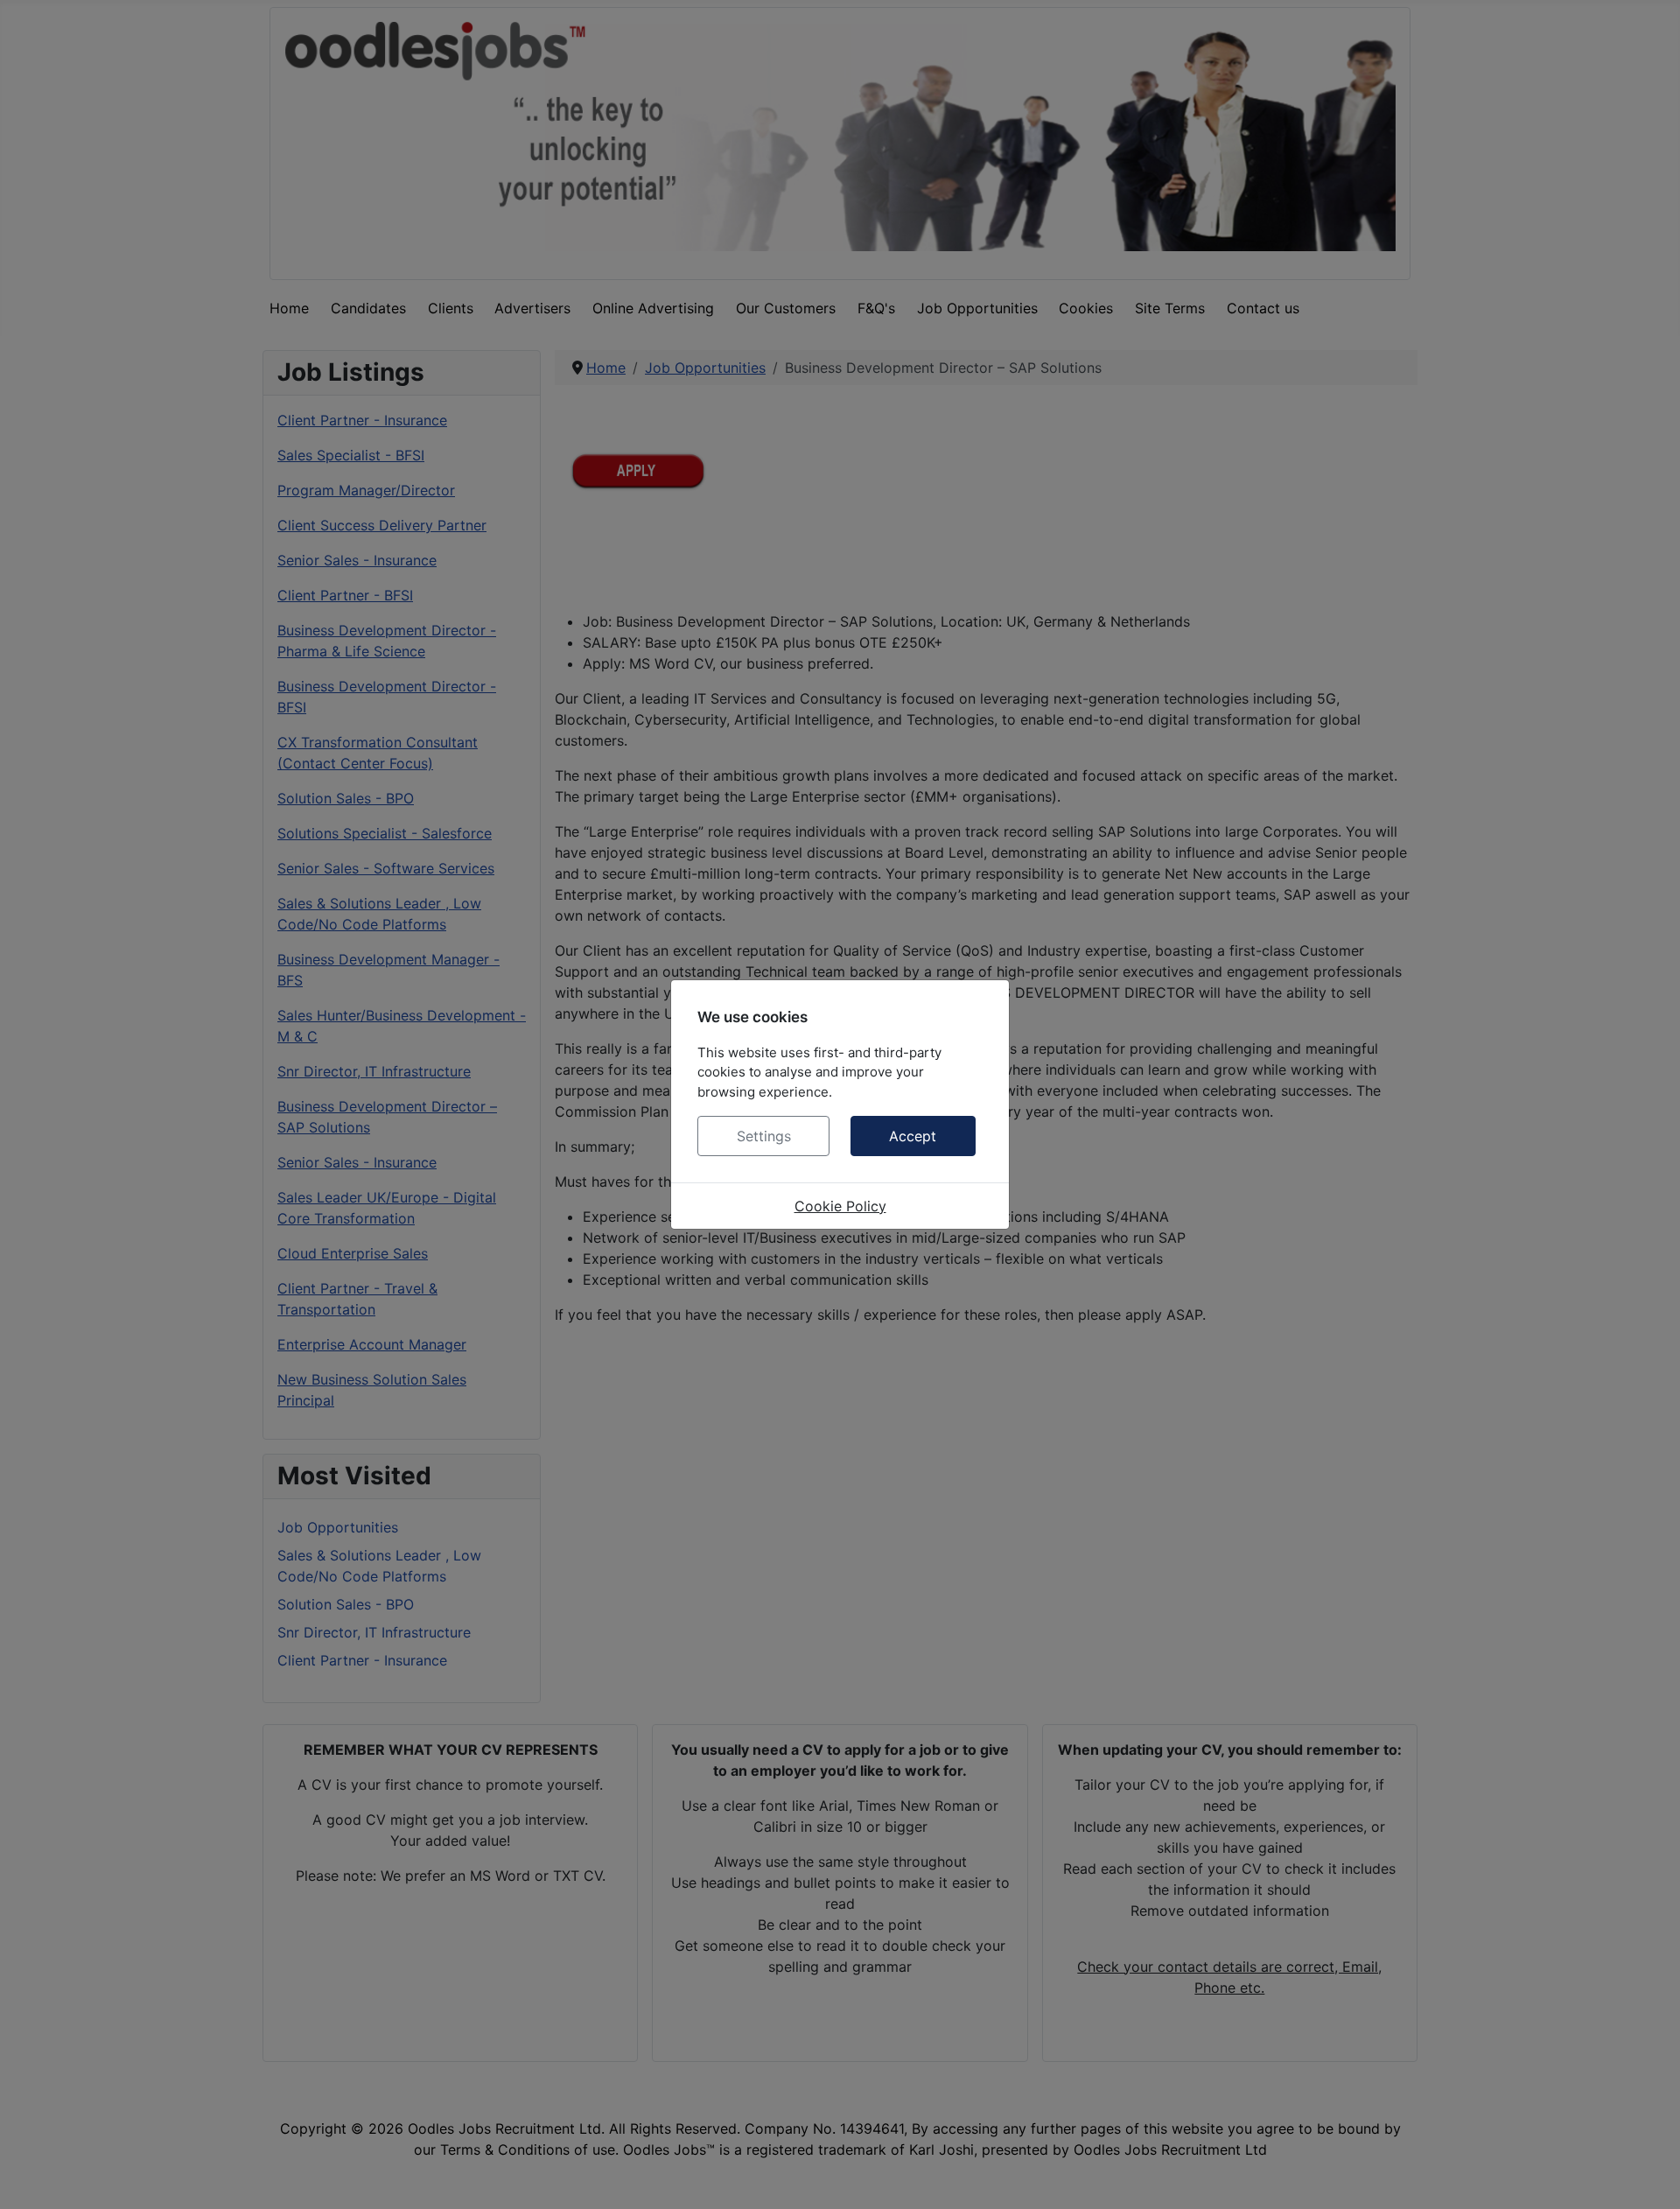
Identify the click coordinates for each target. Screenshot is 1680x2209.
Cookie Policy (840, 1206)
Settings (764, 1136)
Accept (913, 1136)
